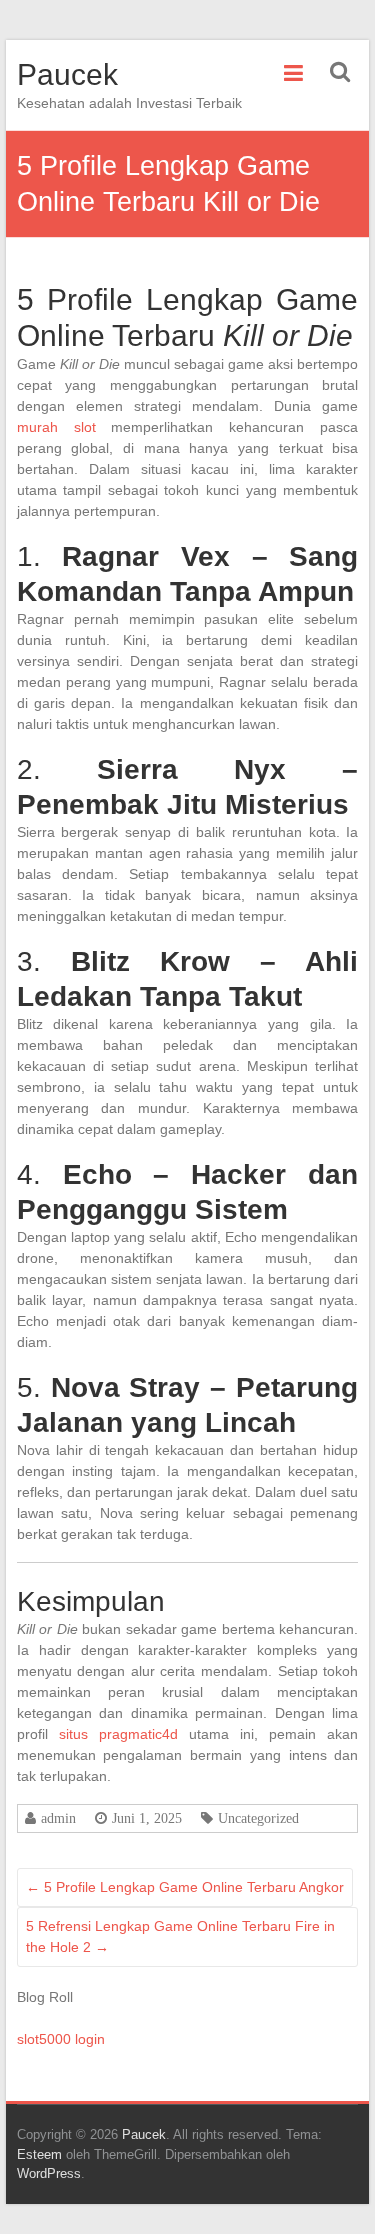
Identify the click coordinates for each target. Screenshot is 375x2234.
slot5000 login (61, 2039)
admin (58, 1818)
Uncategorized (258, 1818)
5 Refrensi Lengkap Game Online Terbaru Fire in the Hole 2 (180, 1936)
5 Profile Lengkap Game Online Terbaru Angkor (185, 1887)
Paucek (67, 74)
